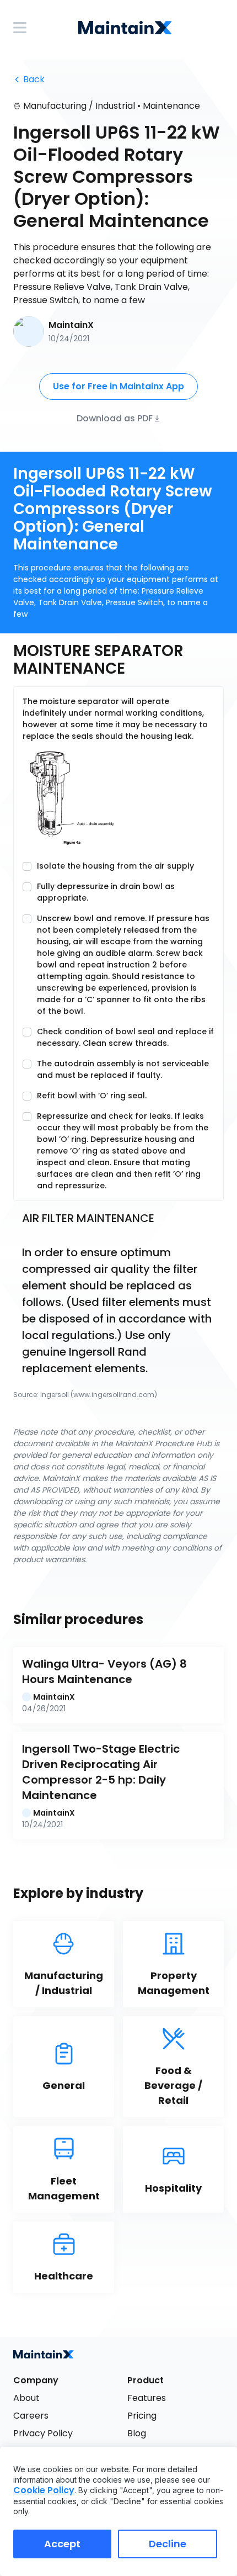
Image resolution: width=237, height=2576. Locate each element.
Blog (137, 2433)
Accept (62, 2544)
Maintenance (171, 106)
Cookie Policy (44, 2490)
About (26, 2398)
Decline (168, 2544)
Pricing (142, 2416)
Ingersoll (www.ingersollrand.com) (99, 1395)
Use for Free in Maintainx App (118, 386)
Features (147, 2398)
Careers (31, 2416)
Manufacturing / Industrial (79, 106)
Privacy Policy (43, 2433)
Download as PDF (115, 418)
